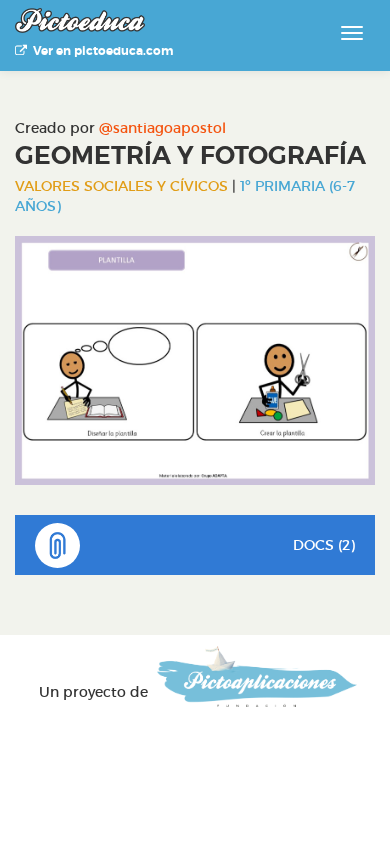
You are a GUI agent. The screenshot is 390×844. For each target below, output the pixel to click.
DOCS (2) (324, 545)
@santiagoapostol (162, 128)
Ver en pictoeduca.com (100, 51)
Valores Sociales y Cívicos (121, 186)
